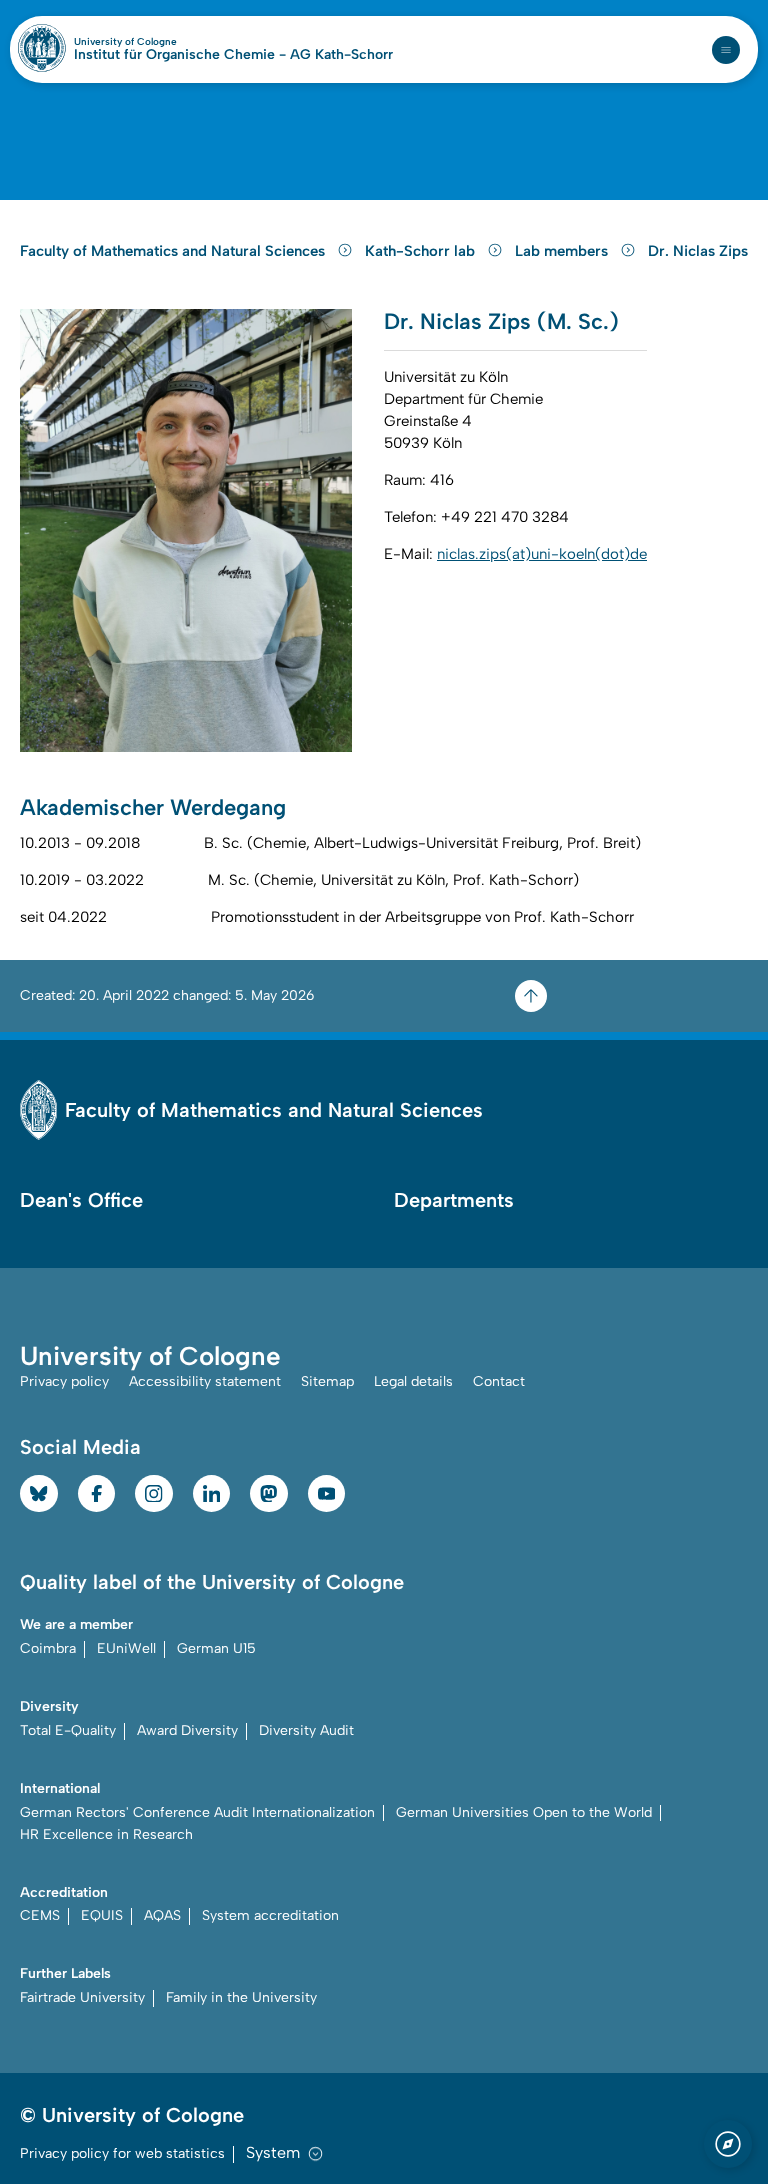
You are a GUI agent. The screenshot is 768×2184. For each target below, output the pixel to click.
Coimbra (48, 1648)
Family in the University (241, 1997)
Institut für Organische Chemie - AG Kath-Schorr (233, 55)
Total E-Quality (68, 1730)
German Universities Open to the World (524, 1812)
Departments (454, 1200)
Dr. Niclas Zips (698, 251)
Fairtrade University (82, 1997)
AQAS (162, 1915)
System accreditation (270, 1915)
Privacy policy (64, 1381)
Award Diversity (187, 1730)
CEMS (40, 1915)
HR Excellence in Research (106, 1834)
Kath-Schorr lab (422, 251)
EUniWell (126, 1648)
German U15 (216, 1648)
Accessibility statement (205, 1381)
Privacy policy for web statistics (122, 2153)
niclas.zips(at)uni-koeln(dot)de (542, 554)
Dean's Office (81, 1200)
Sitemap (327, 1381)
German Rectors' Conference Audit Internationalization (197, 1812)
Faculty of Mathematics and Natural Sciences (174, 251)
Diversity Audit (306, 1730)
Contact (499, 1381)
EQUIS (102, 1915)
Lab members (563, 251)
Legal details (413, 1381)
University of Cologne (168, 42)
